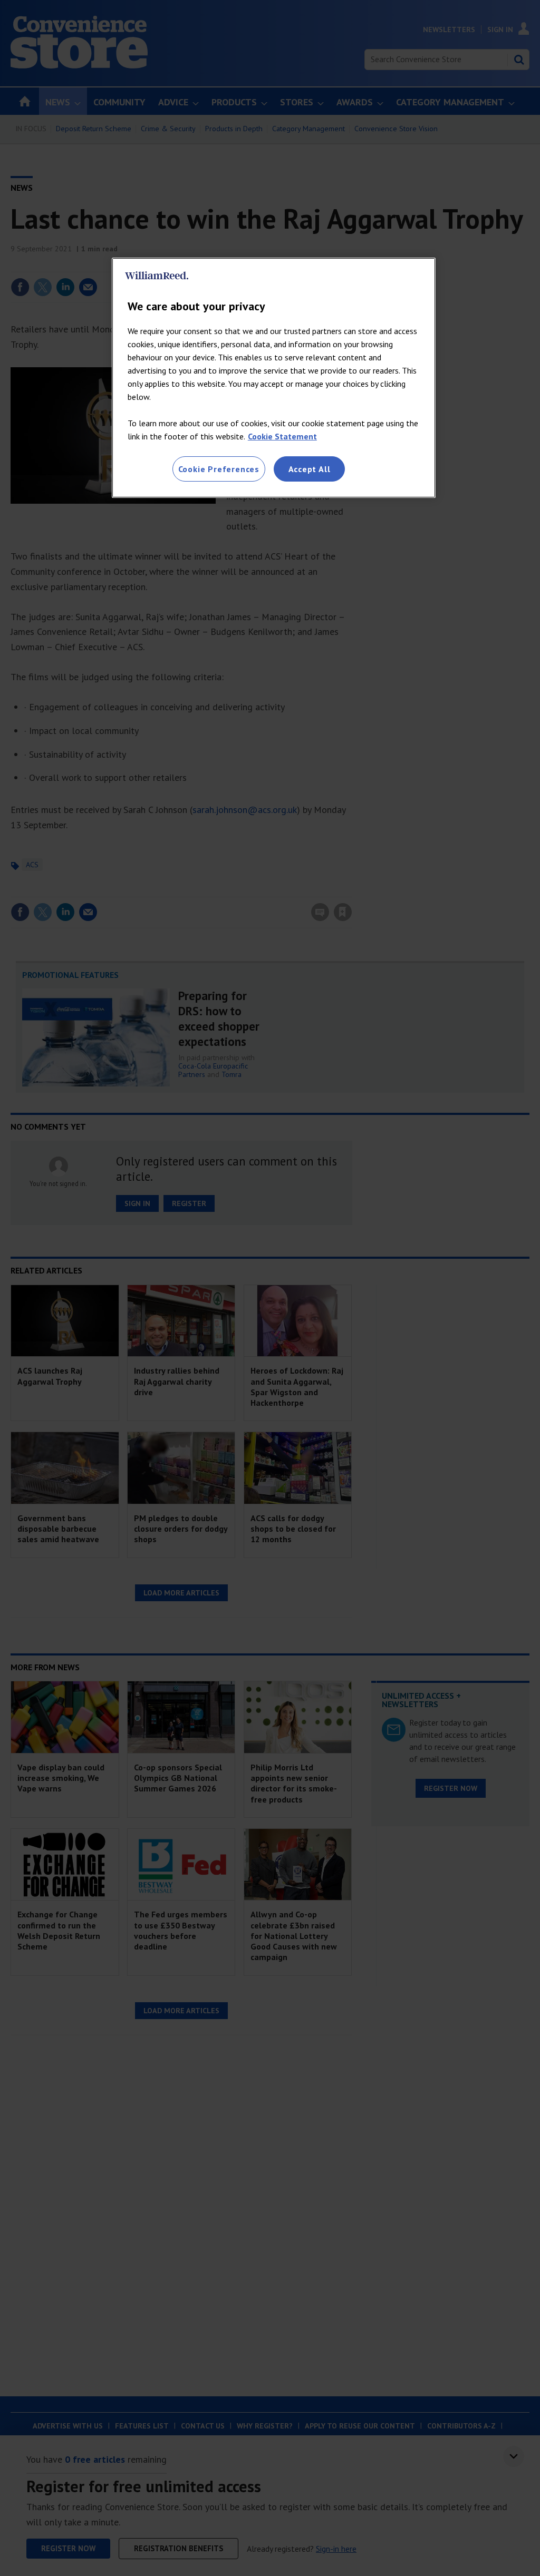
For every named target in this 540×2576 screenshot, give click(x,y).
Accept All (310, 469)
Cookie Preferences (219, 469)
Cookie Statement (282, 436)
